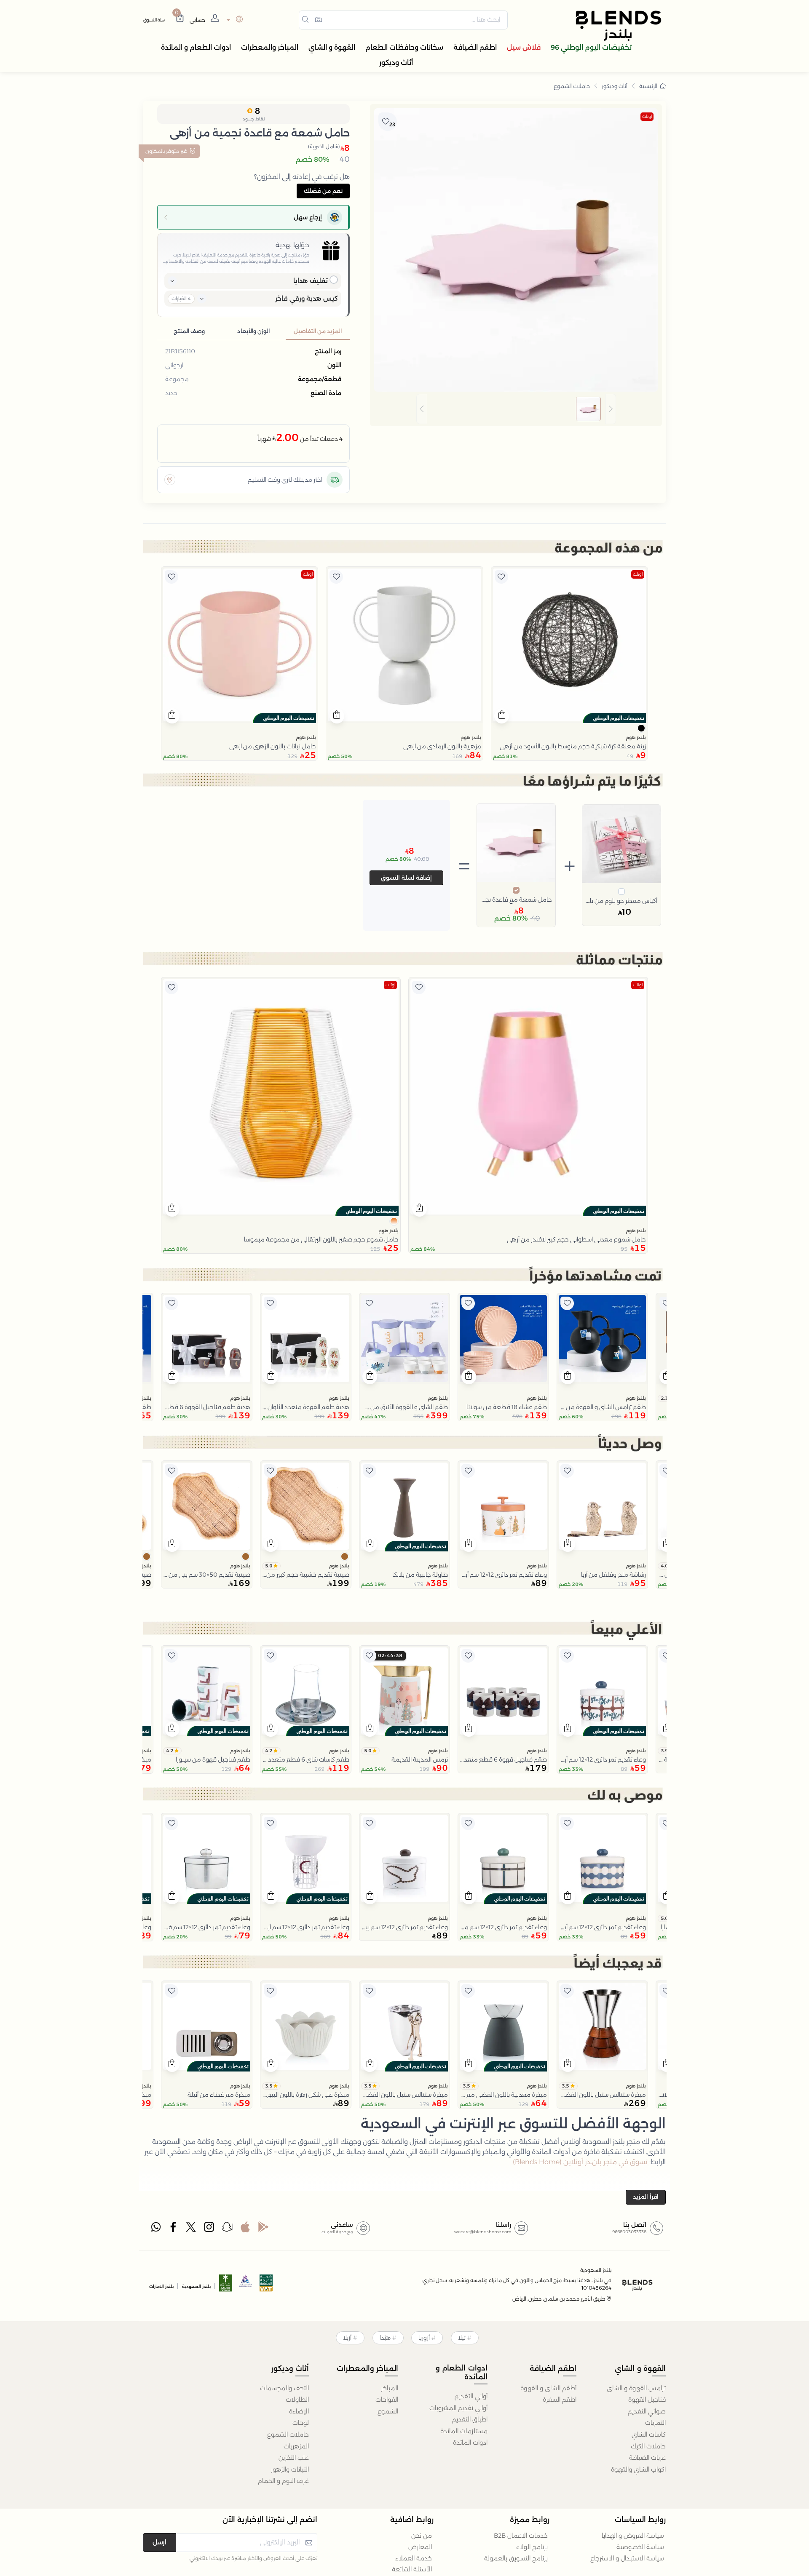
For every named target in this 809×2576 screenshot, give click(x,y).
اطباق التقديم (470, 2419)
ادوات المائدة (470, 2443)
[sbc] (246, 2286)
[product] (569, 645)
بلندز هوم (636, 737)
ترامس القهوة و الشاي (636, 2388)
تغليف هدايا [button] (311, 281)
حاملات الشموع (572, 86)
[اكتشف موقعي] (170, 480)
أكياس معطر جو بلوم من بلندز (621, 901)
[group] (516, 409)
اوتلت (647, 116)
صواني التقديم (647, 2411)
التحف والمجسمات (284, 2388)
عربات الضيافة (647, 2458)
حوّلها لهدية (292, 245)
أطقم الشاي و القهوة (548, 2388)
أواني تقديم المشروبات (458, 2408)
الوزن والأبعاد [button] (253, 331)
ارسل (159, 2542)
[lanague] (234, 20)
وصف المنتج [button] (189, 331)
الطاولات (297, 2400)
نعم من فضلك (323, 191)
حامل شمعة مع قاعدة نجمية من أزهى (516, 900)
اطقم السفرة (560, 2400)
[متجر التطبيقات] (245, 2229)
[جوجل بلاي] (263, 2229)
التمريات (655, 2423)
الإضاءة (299, 2411)
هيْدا (385, 2338)
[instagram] (210, 2229)
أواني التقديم (471, 2396)
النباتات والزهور (290, 2469)
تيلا (462, 2338)
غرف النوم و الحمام (283, 2481)
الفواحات (387, 2400)
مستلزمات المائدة (464, 2431)
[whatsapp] (156, 2229)
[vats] (266, 2286)
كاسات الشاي (649, 2435)
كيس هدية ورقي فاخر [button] (307, 298)
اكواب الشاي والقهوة (638, 2469)
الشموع (388, 2411)
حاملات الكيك (648, 2446)
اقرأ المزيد (646, 2197)
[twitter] (192, 2229)
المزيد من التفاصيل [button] (318, 331)
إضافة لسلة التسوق (406, 878)
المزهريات (296, 2446)
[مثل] (501, 577)
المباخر (390, 2388)
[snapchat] (228, 2229)
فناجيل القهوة (647, 2400)
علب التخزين (294, 2458)
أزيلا (347, 2338)
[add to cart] (502, 716)
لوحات (301, 2423)
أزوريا (424, 2338)
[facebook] (174, 2229)
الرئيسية (648, 86)
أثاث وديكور (615, 86)
